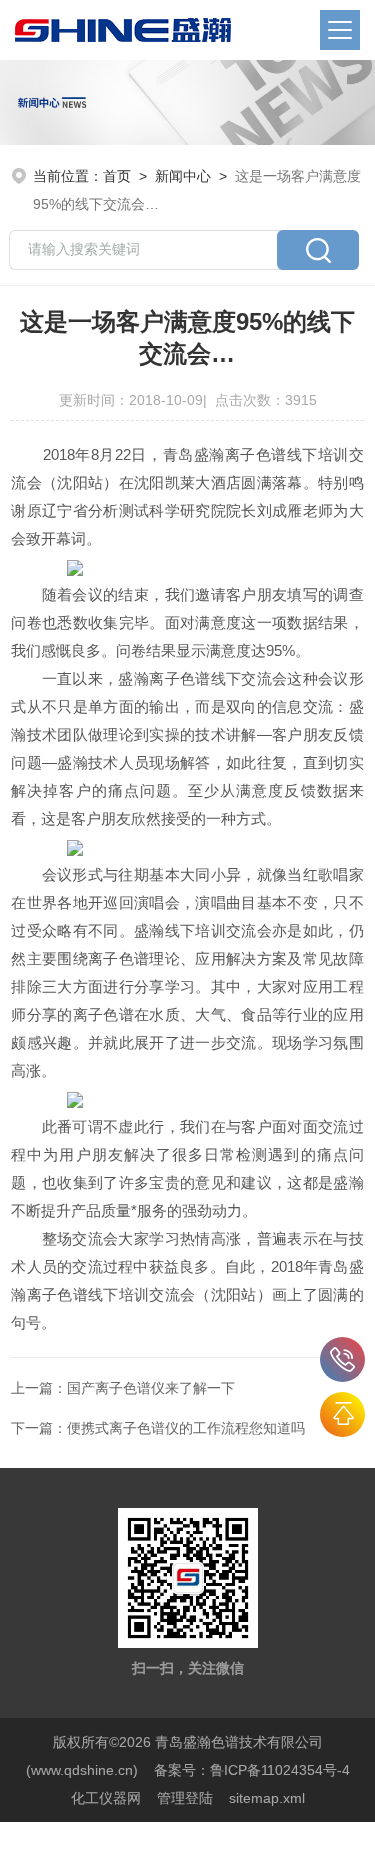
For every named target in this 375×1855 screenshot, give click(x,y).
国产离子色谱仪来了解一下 (151, 1388)
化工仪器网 (106, 1798)
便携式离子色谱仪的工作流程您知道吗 (186, 1428)
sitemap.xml (267, 1798)
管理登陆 (185, 1798)
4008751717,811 (342, 1359)
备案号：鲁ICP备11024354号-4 (252, 1770)
